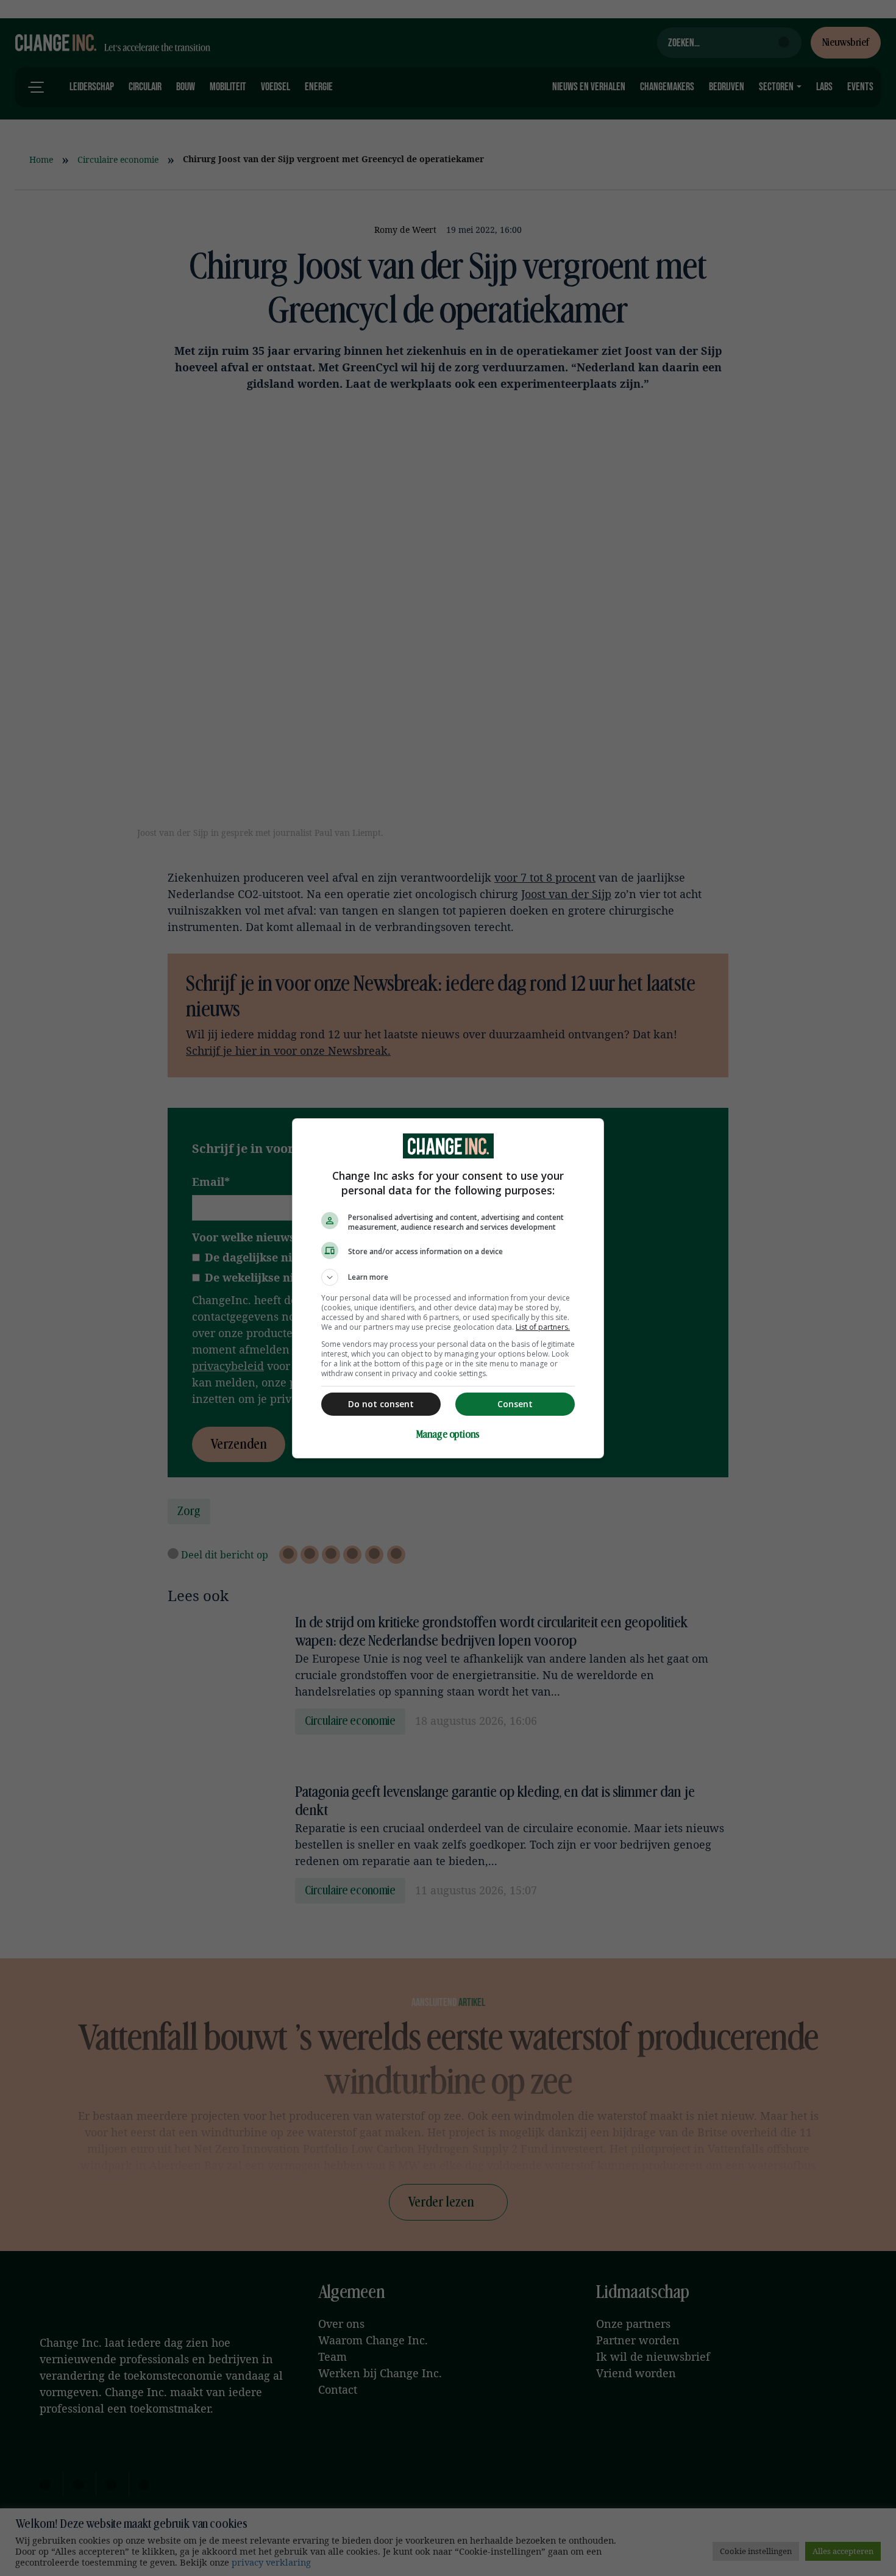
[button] (448, 1277)
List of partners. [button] (543, 1327)
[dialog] (448, 1288)
